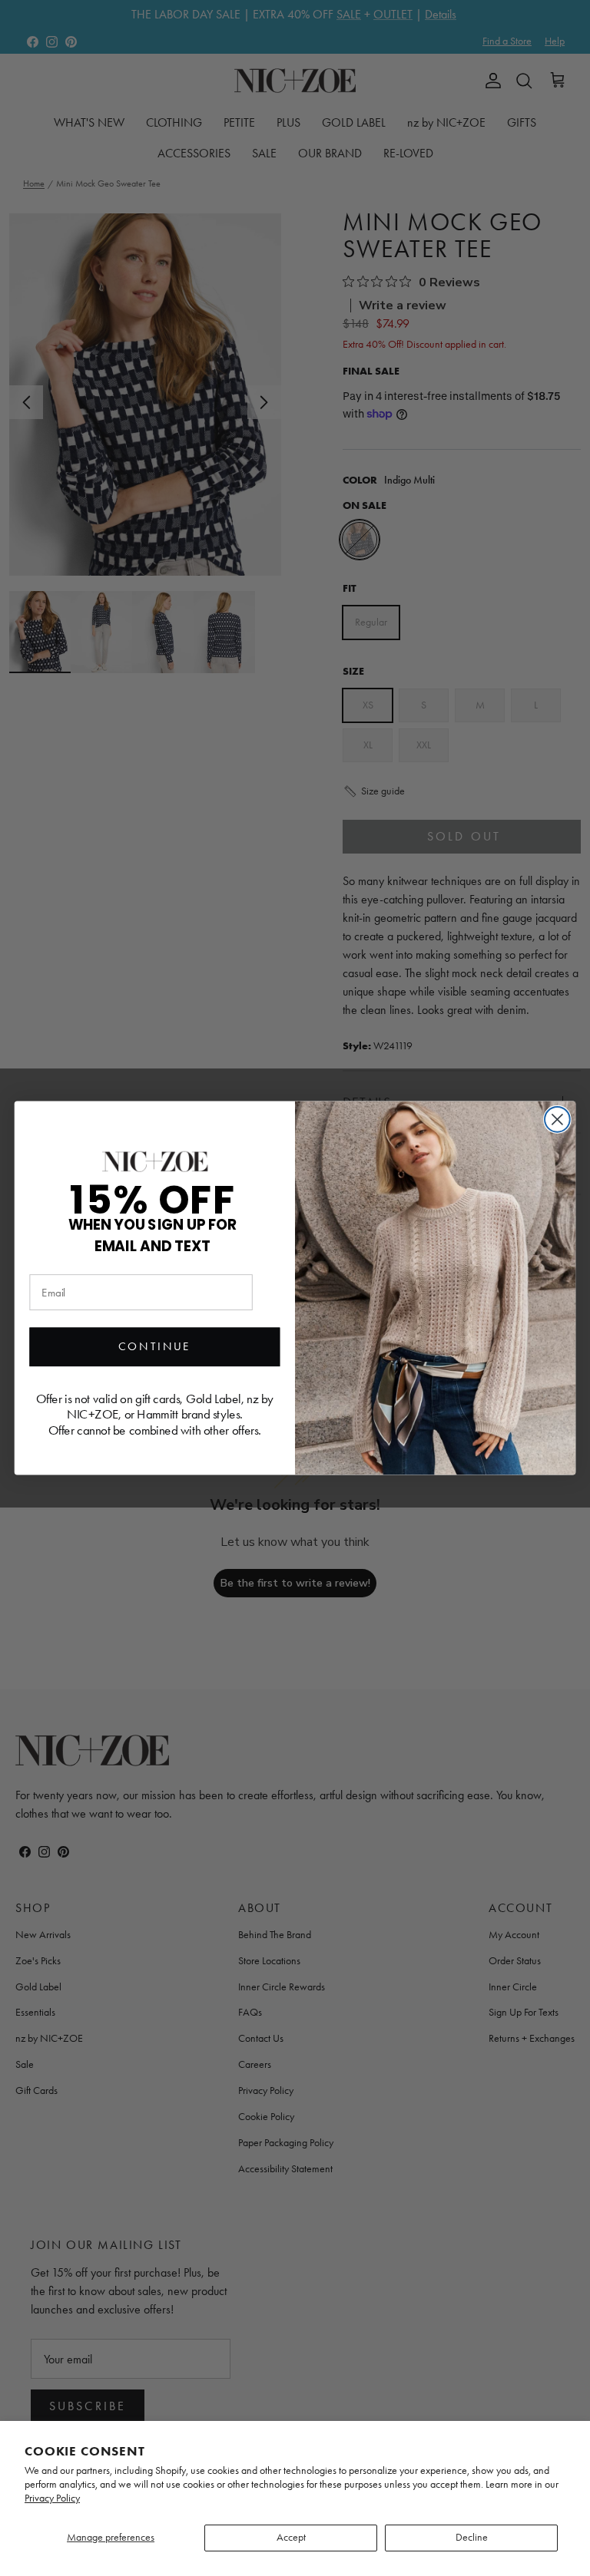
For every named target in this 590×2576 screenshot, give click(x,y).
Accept (291, 2537)
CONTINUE (155, 1347)
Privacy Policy (52, 2498)
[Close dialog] (557, 1120)
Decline (472, 2537)
